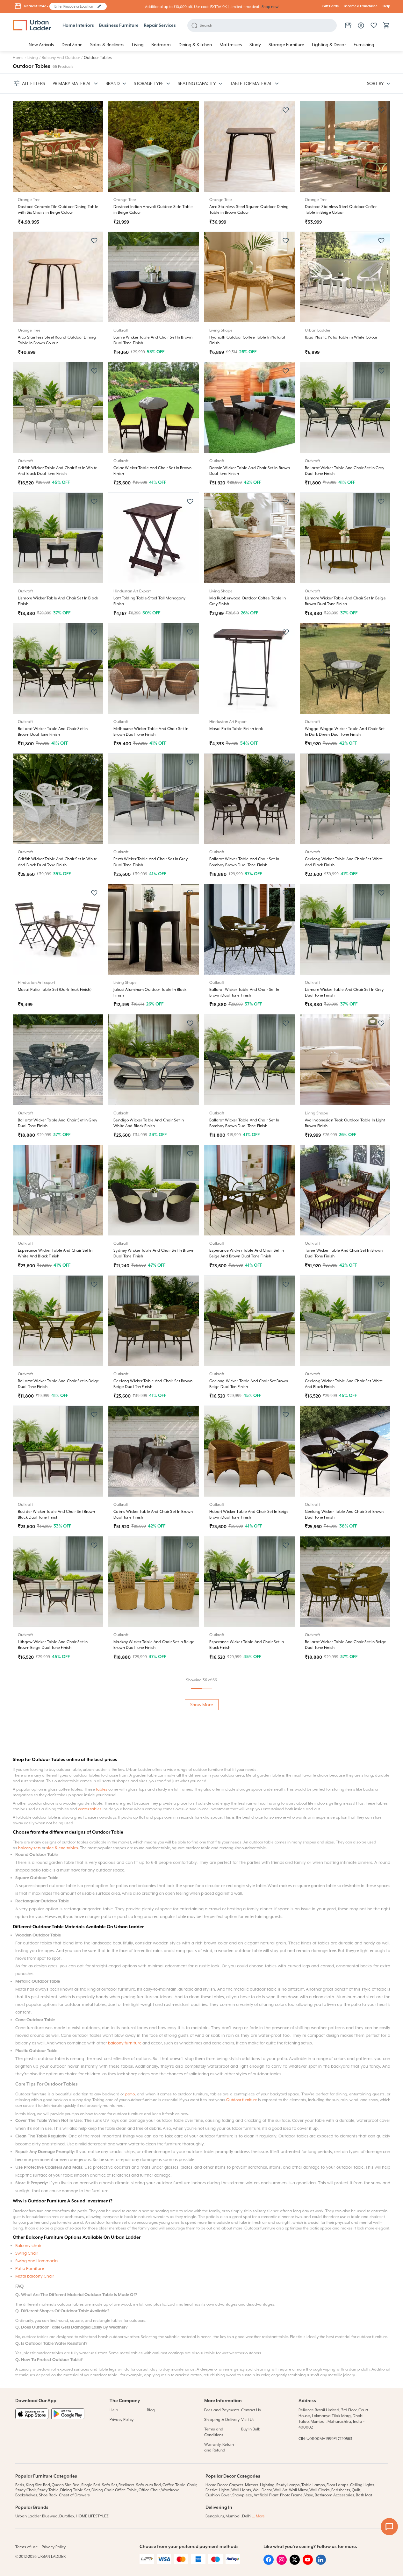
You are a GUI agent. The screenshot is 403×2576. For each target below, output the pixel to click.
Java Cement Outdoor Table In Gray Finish (152, 1903)
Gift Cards (331, 6)
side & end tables (62, 2239)
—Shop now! (269, 7)
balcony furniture (125, 2434)
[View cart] (386, 25)
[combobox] (75, 6)
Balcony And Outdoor (61, 58)
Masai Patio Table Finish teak (236, 729)
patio (130, 2485)
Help (386, 6)
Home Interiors (78, 25)
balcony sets (29, 2239)
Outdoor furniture (242, 2491)
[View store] (348, 25)
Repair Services (160, 25)
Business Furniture (119, 25)
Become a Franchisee (361, 6)
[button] (99, 6)
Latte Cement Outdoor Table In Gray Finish (248, 2033)
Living (33, 58)
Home (18, 58)
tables (102, 2180)
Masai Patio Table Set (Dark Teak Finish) (55, 990)
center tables (90, 2200)
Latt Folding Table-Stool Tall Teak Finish (54, 2033)
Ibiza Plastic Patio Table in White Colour (341, 337)
